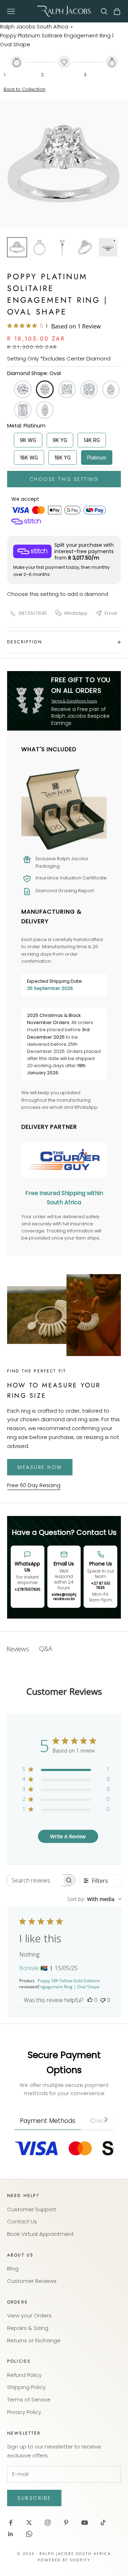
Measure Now (40, 1467)
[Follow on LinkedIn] (11, 2534)
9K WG (28, 440)
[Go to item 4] (85, 247)
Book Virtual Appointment (41, 2234)
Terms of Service (29, 2400)
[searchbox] (34, 1880)
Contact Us (22, 2221)
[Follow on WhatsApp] (29, 2534)
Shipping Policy (26, 2387)
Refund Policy (24, 2375)
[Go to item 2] (40, 247)
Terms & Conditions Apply (74, 701)
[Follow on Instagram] (48, 2523)
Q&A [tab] (46, 1648)
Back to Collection (25, 89)
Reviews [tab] (18, 1649)
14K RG (92, 440)
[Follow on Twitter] (29, 2523)
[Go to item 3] (63, 247)
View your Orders (29, 2315)
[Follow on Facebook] (11, 2523)
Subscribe (34, 2498)
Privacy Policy (24, 2412)
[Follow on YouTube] (85, 2523)
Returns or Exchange (34, 2340)
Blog (13, 2268)
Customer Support (32, 2209)
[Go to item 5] (108, 247)
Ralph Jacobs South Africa (34, 27)
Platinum (97, 458)
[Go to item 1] (17, 247)
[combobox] (94, 1899)
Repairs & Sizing (28, 2328)
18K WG (29, 458)
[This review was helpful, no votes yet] (90, 2000)
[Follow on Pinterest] (66, 2523)
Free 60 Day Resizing (34, 1485)
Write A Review (68, 1836)
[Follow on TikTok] (103, 2523)
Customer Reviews (32, 2281)
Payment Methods (48, 2121)
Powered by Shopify (64, 2560)
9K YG (60, 440)
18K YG (63, 458)
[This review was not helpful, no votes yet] (103, 2000)
